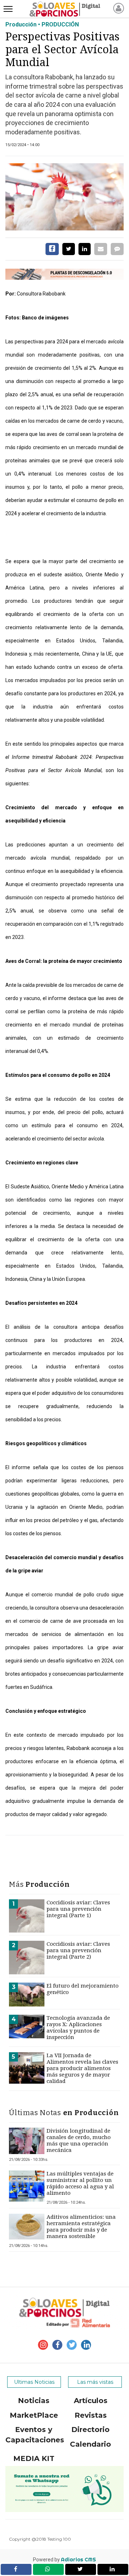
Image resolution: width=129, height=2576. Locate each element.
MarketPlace (34, 2415)
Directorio (90, 2430)
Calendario (90, 2444)
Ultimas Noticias (34, 2382)
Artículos (91, 2401)
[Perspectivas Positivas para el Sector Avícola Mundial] (64, 197)
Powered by (64, 2560)
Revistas (91, 2415)
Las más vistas (95, 2382)
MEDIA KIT (34, 2458)
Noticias (34, 2401)
